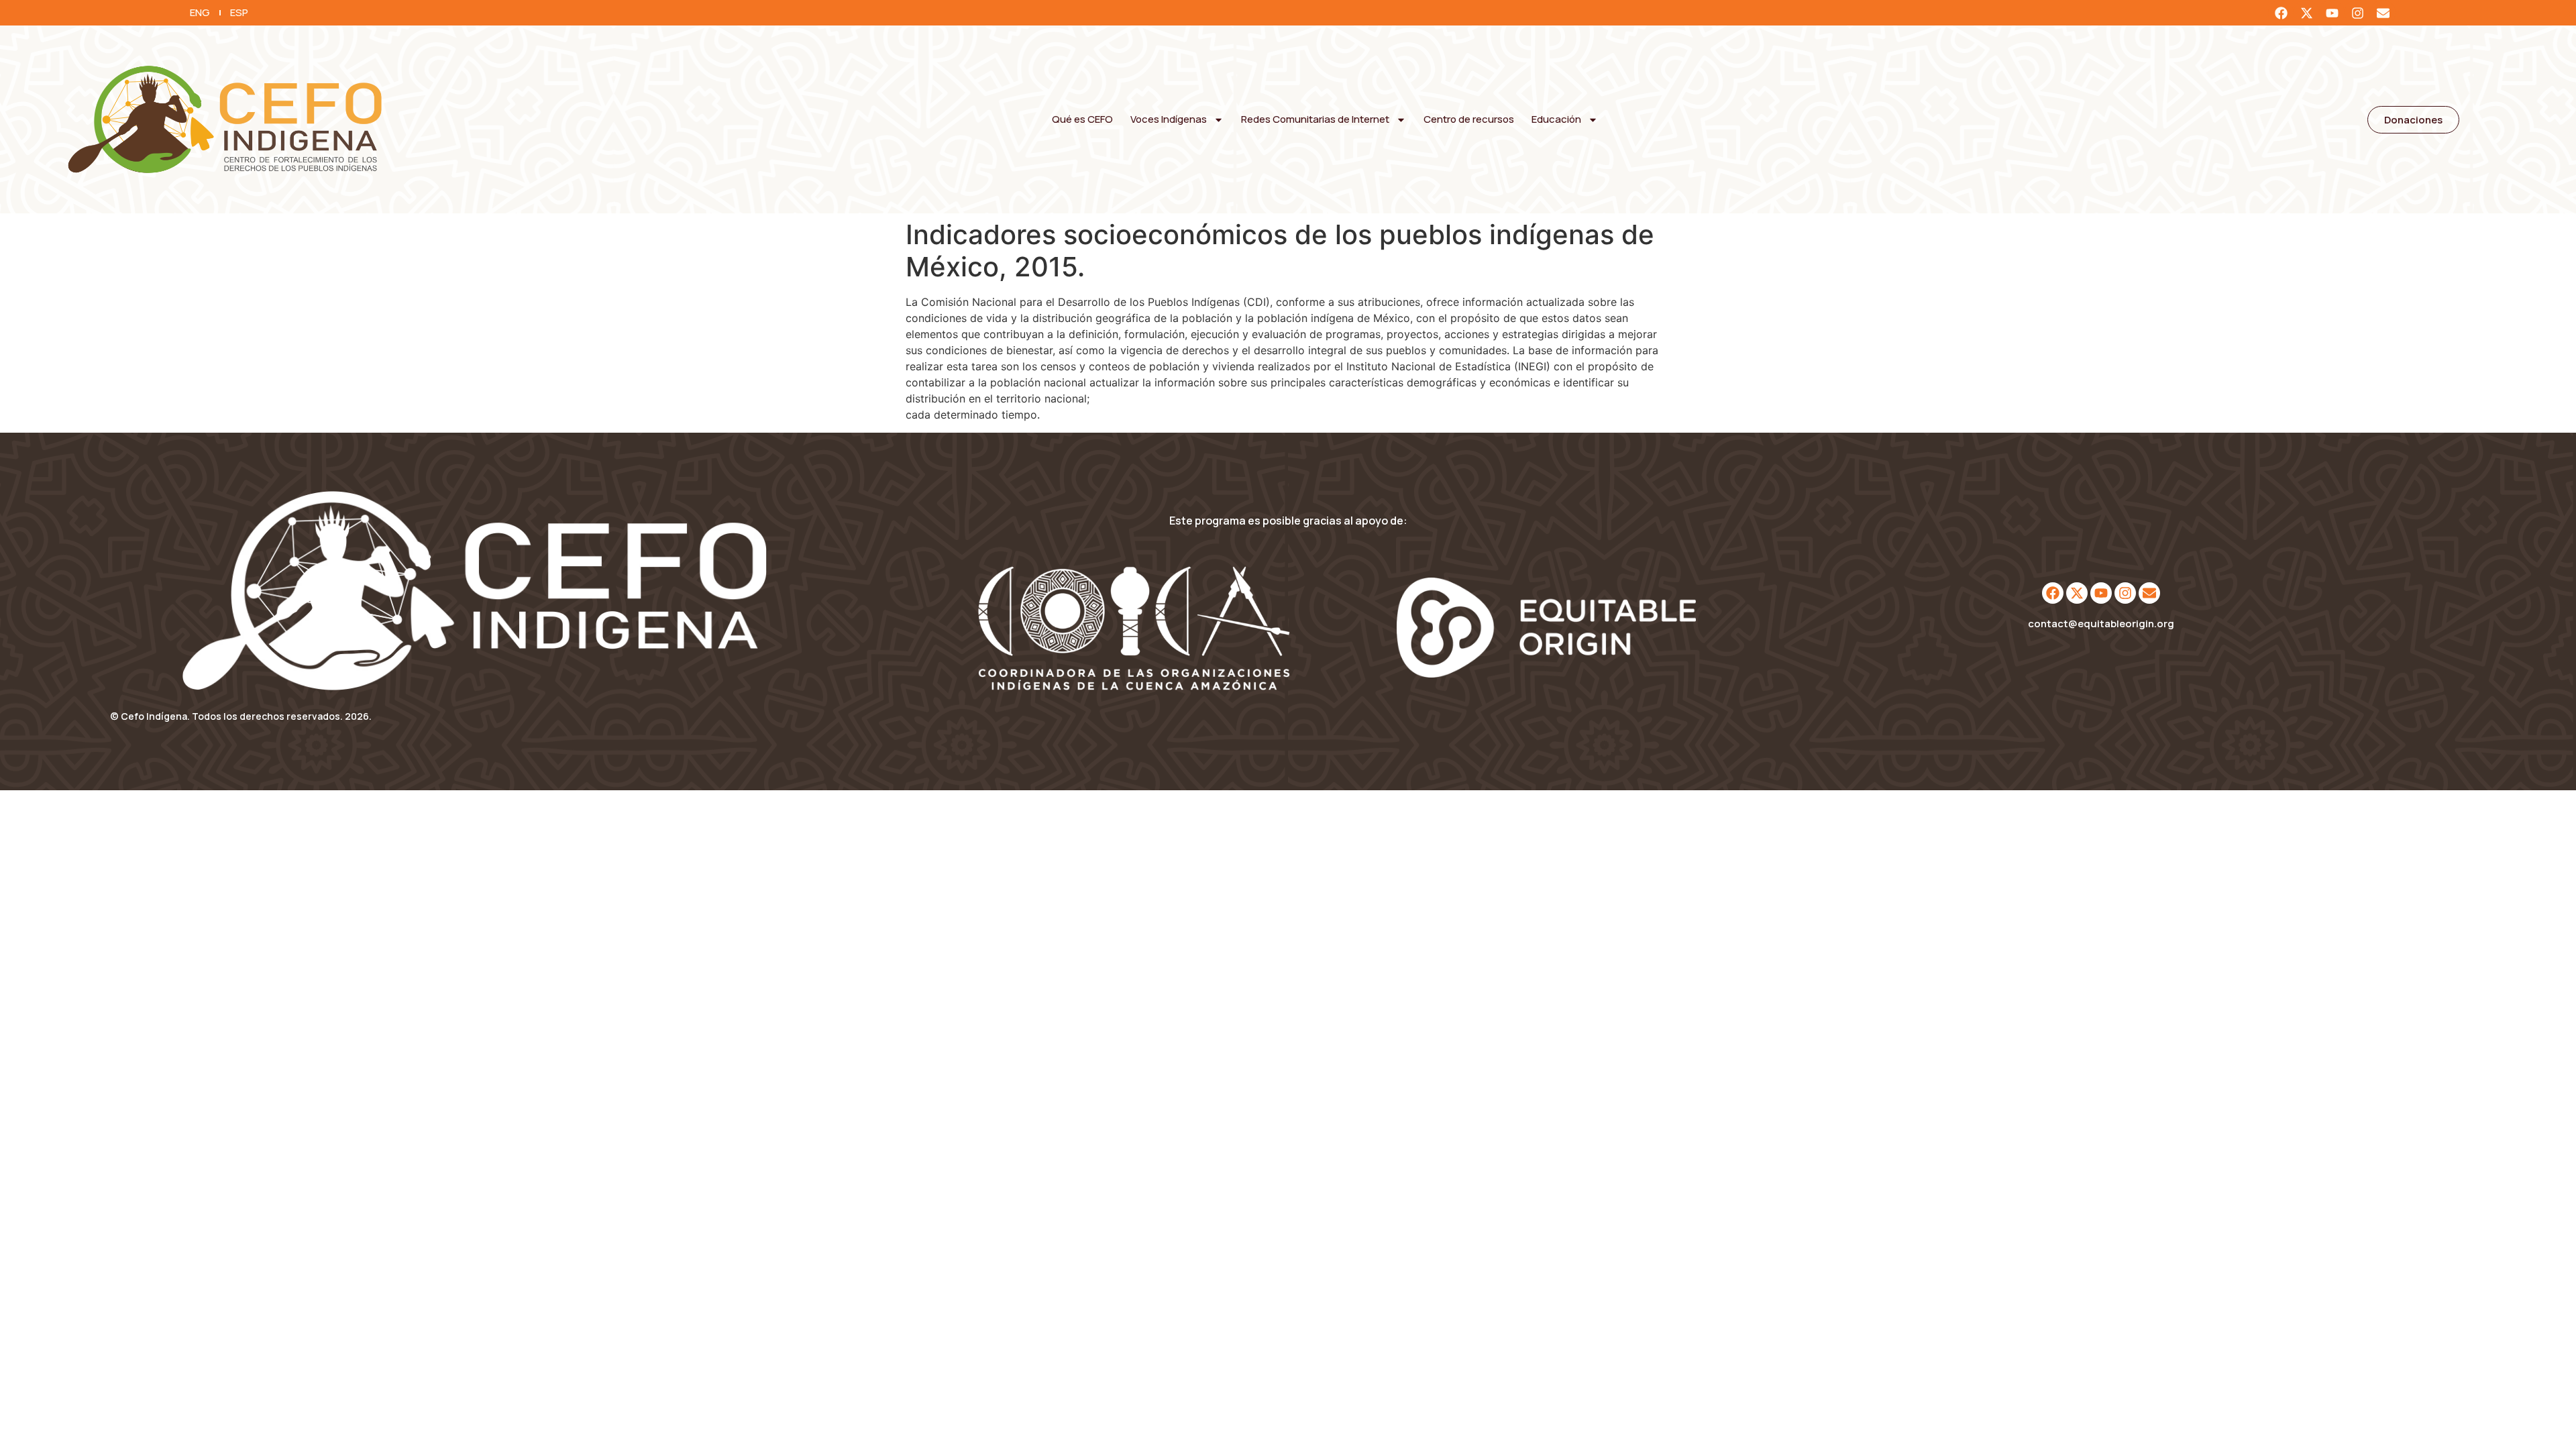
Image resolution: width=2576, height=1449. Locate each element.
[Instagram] (2357, 13)
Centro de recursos (1469, 119)
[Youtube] (2332, 13)
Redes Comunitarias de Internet (1315, 119)
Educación (1556, 119)
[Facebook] (2281, 13)
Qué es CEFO (1082, 119)
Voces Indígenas (1169, 119)
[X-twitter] (2306, 13)
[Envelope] (2383, 13)
